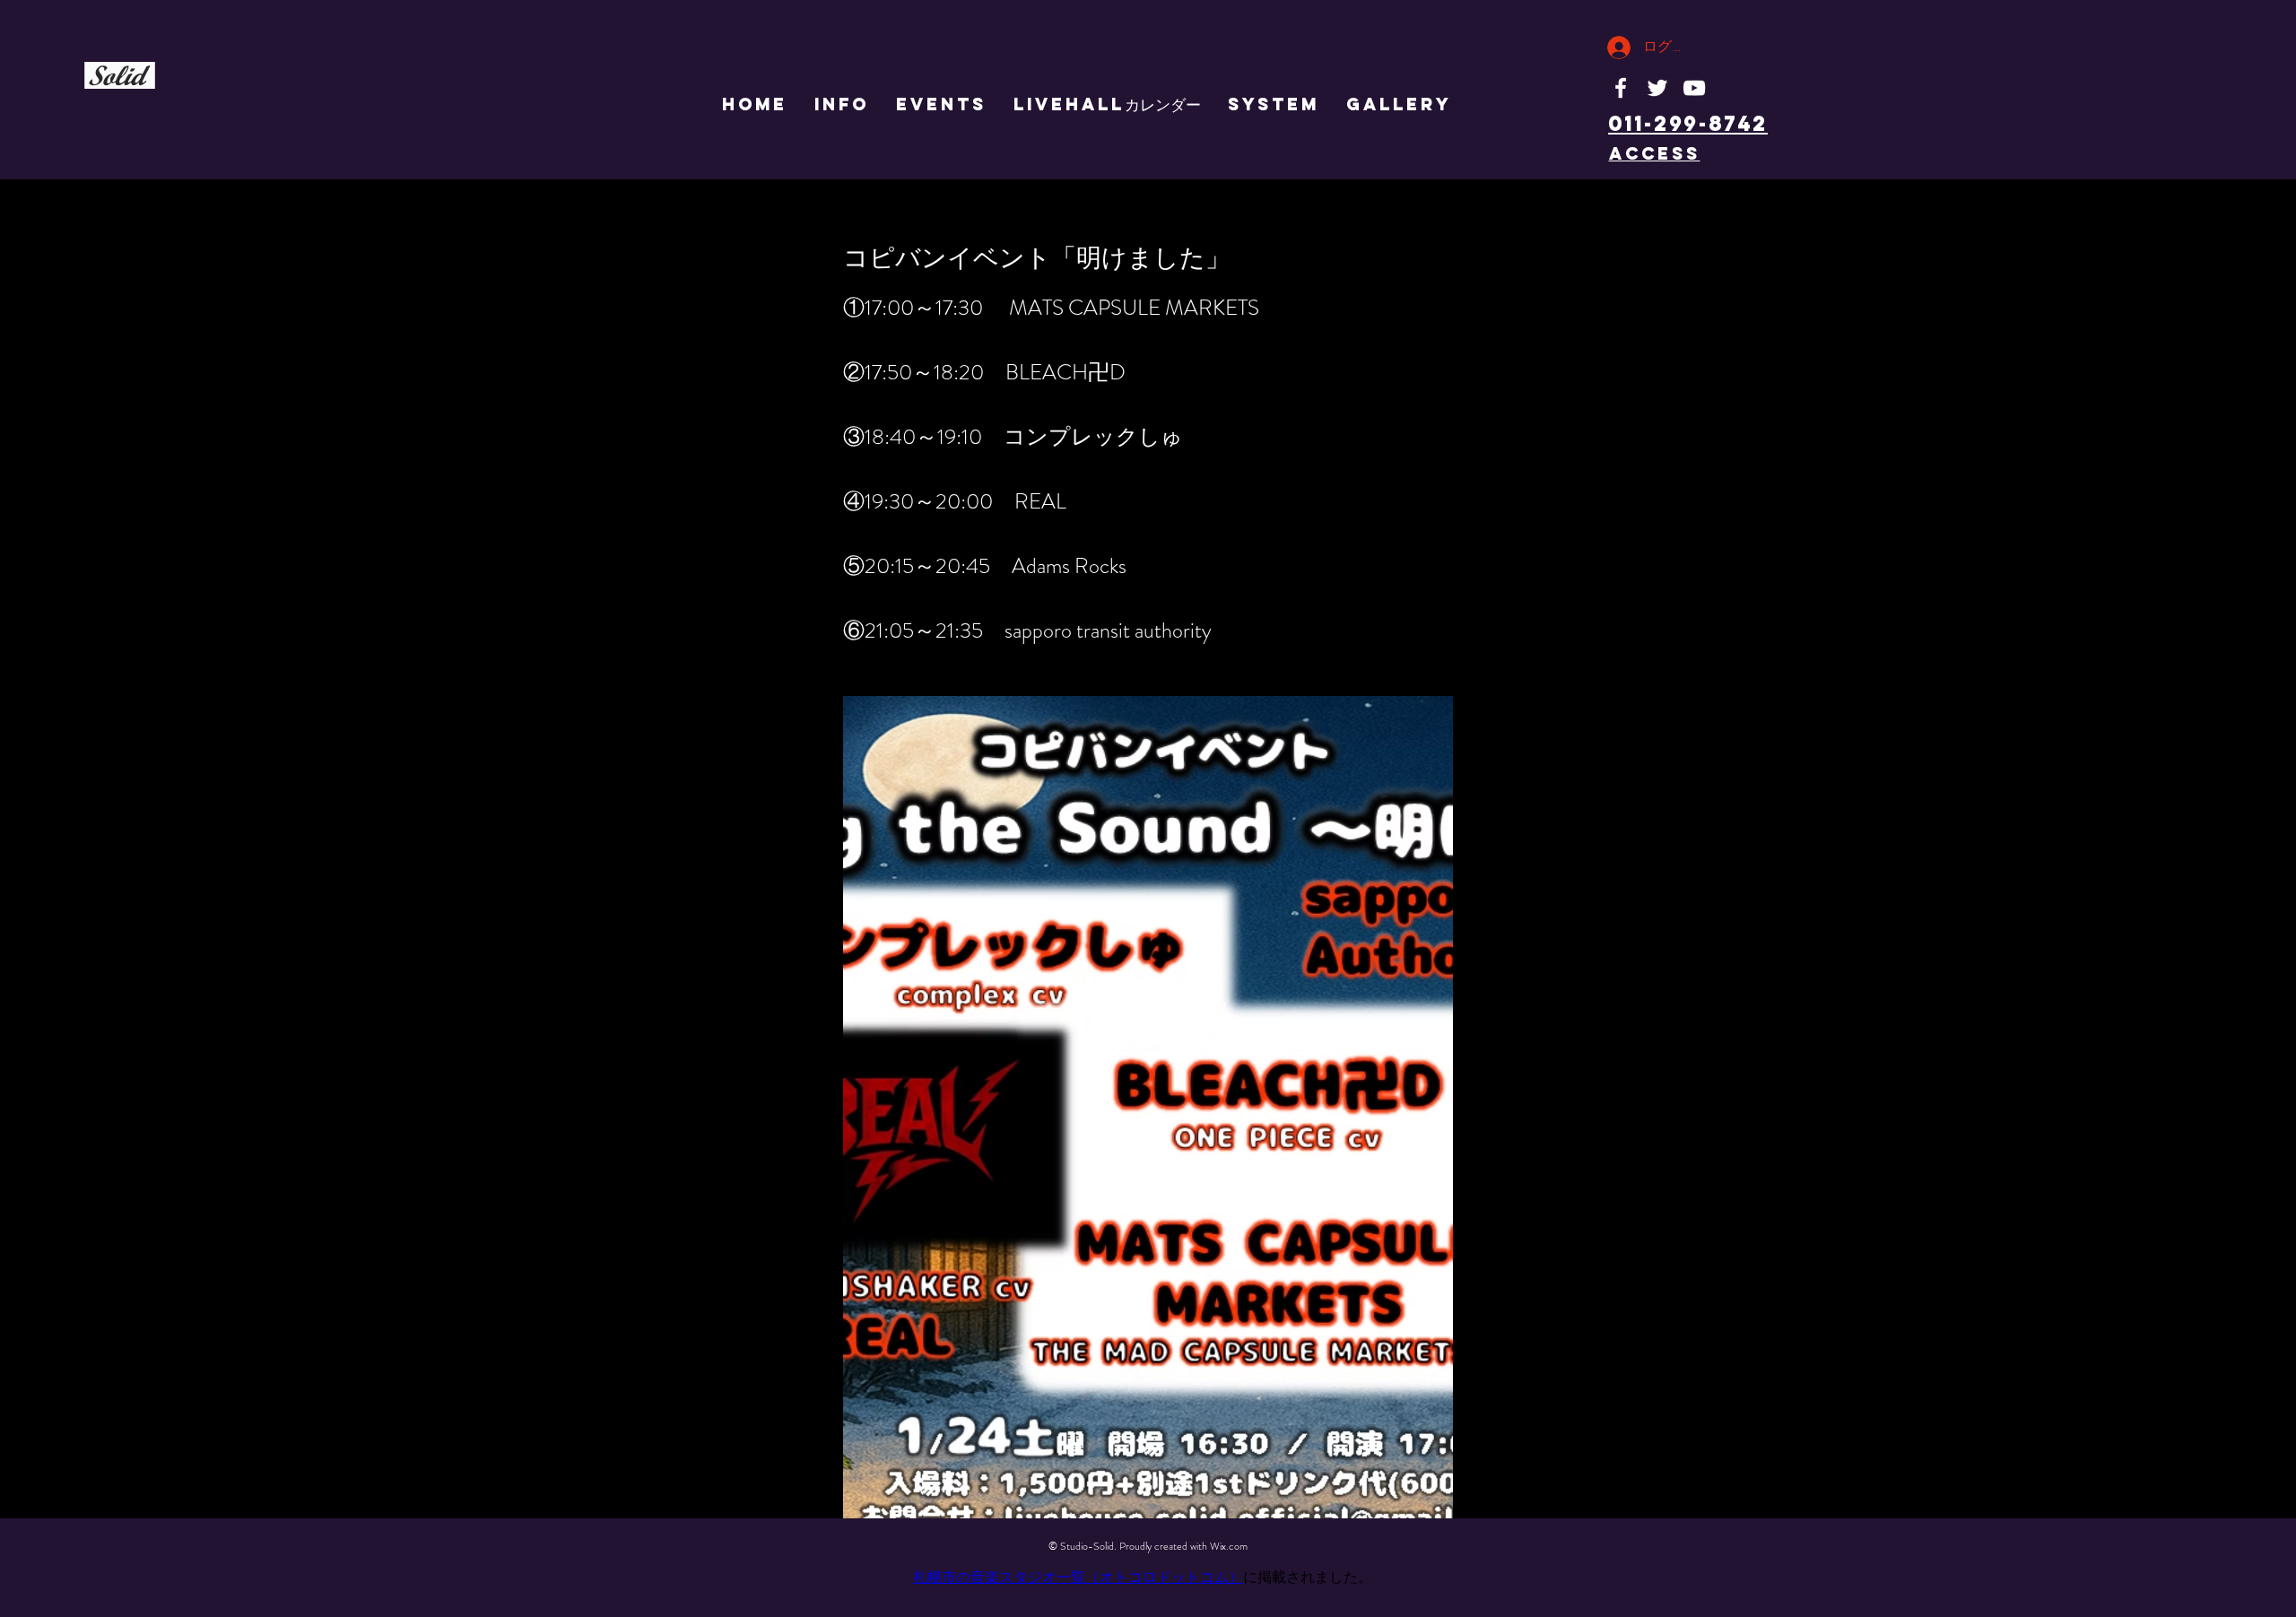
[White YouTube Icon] (1694, 88)
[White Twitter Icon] (1657, 88)
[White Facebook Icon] (1621, 88)
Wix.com (1229, 1546)
